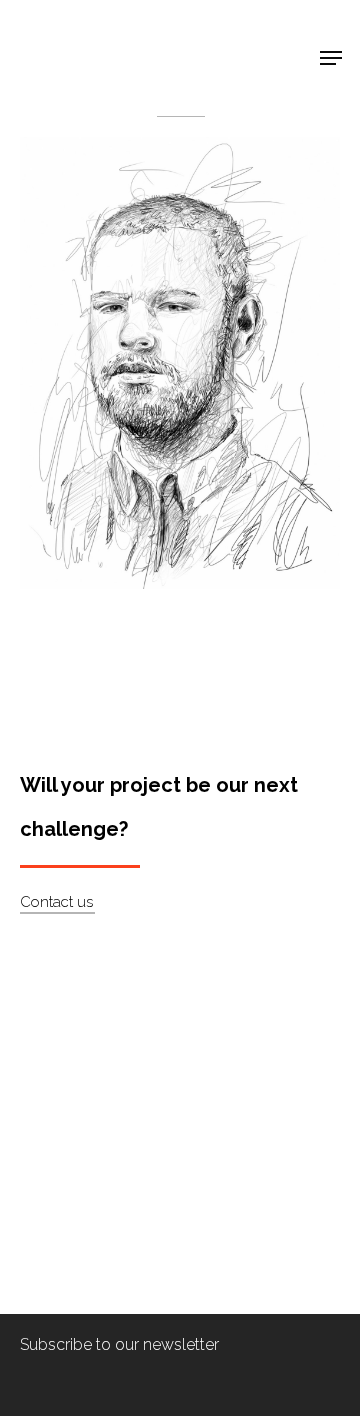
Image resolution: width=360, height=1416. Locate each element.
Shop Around (82, 31)
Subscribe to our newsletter (119, 1344)
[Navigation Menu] (331, 58)
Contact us (56, 902)
